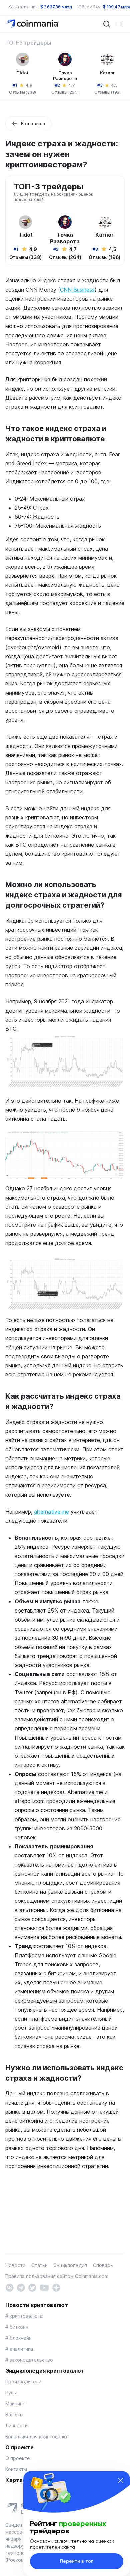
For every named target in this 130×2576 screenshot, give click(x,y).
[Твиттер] (32, 2287)
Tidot (22, 73)
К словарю (33, 124)
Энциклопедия (70, 2265)
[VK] (9, 2287)
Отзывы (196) (107, 92)
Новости (15, 2265)
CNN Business (77, 290)
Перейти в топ (77, 2561)
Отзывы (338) (22, 92)
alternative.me (51, 1512)
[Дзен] (56, 2287)
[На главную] (33, 24)
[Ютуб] (44, 2287)
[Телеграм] (21, 2287)
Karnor (107, 73)
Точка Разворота (65, 76)
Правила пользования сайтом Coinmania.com (57, 2276)
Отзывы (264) (65, 92)
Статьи (39, 2265)
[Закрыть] (121, 2480)
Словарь (103, 2265)
